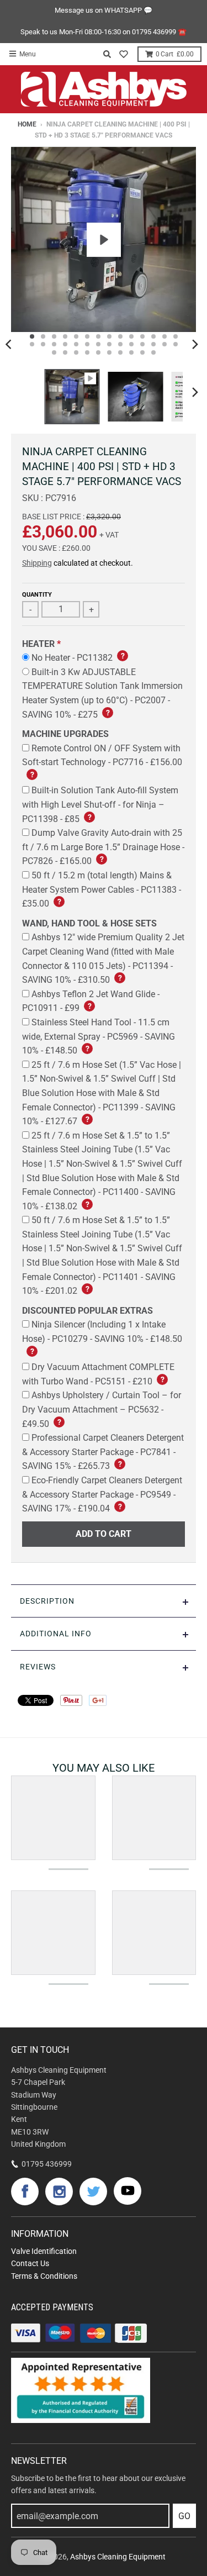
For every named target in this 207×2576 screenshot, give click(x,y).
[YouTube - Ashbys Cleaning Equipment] (128, 2191)
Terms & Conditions (44, 2276)
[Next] (195, 344)
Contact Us (30, 2263)
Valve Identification (44, 2251)
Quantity (37, 595)
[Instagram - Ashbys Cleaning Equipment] (59, 2192)
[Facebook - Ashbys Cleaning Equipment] (25, 2192)
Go (184, 2516)
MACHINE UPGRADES (65, 734)
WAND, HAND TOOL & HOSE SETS (89, 923)
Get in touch (40, 2050)
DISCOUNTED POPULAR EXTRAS (87, 1311)
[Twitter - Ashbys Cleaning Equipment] (93, 2192)
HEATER (38, 644)
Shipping (37, 563)
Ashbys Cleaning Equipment (118, 2557)
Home (27, 124)
